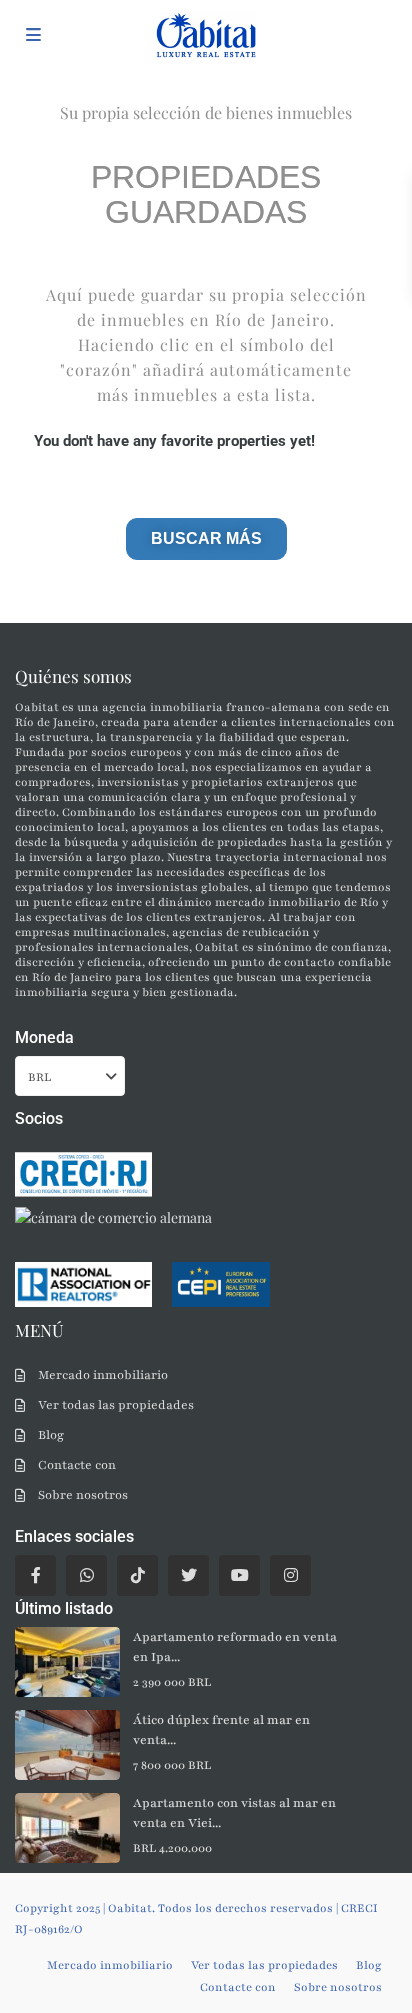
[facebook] (35, 1575)
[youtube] (239, 1575)
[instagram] (290, 1575)
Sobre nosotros (83, 1495)
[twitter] (188, 1575)
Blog (51, 1435)
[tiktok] (137, 1575)
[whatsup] (86, 1575)
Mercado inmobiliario (103, 1375)
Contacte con (77, 1465)
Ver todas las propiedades (116, 1405)
